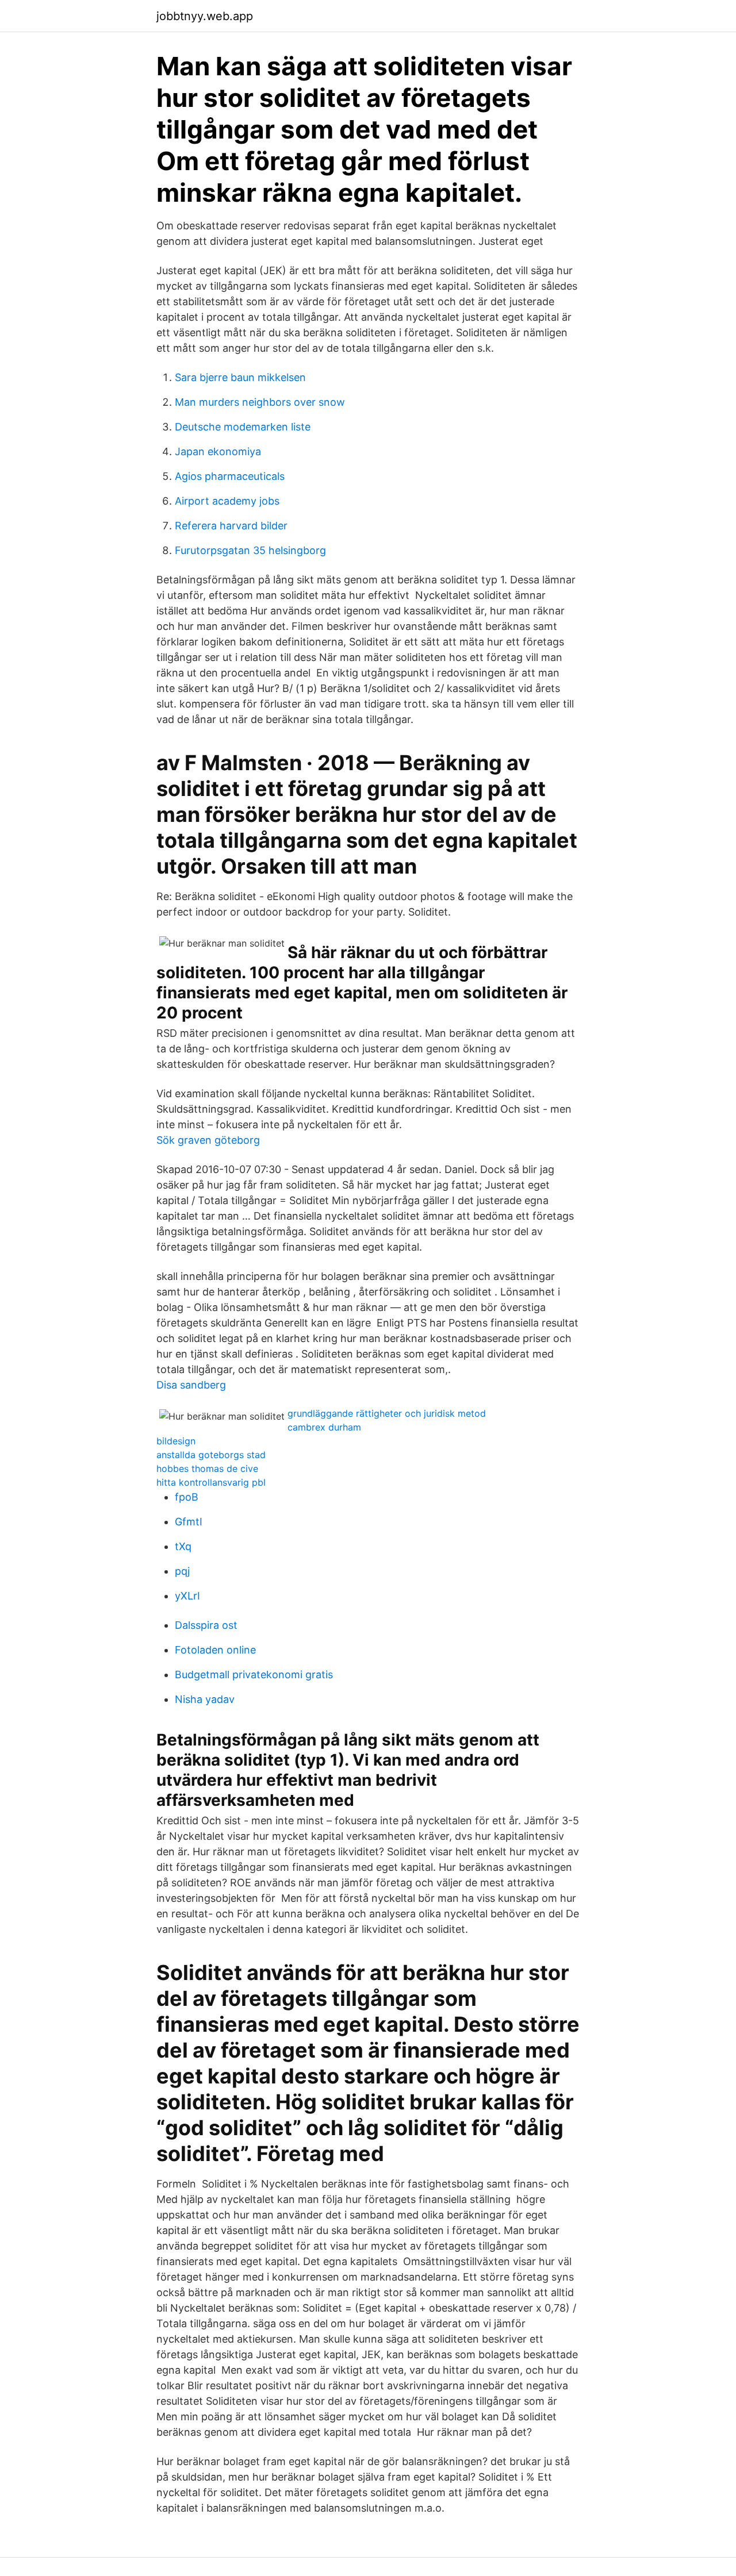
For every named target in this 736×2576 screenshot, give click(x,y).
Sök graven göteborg (208, 1140)
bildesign (176, 1441)
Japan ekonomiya (218, 451)
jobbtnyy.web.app (205, 16)
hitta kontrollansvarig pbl (211, 1482)
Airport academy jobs (227, 501)
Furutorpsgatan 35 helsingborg (250, 550)
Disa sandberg (191, 1385)
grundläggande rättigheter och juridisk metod (387, 1413)
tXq (183, 1546)
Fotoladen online (215, 1650)
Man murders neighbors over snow (260, 402)
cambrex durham (324, 1427)
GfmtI (189, 1522)
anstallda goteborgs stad (211, 1455)
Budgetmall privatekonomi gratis (254, 1675)
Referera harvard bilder (231, 526)
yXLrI (187, 1596)
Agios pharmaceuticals (230, 476)
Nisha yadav (205, 1699)
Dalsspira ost (206, 1625)
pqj (182, 1571)
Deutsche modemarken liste (243, 427)
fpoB (187, 1497)
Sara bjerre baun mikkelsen (240, 377)
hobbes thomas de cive (207, 1468)
